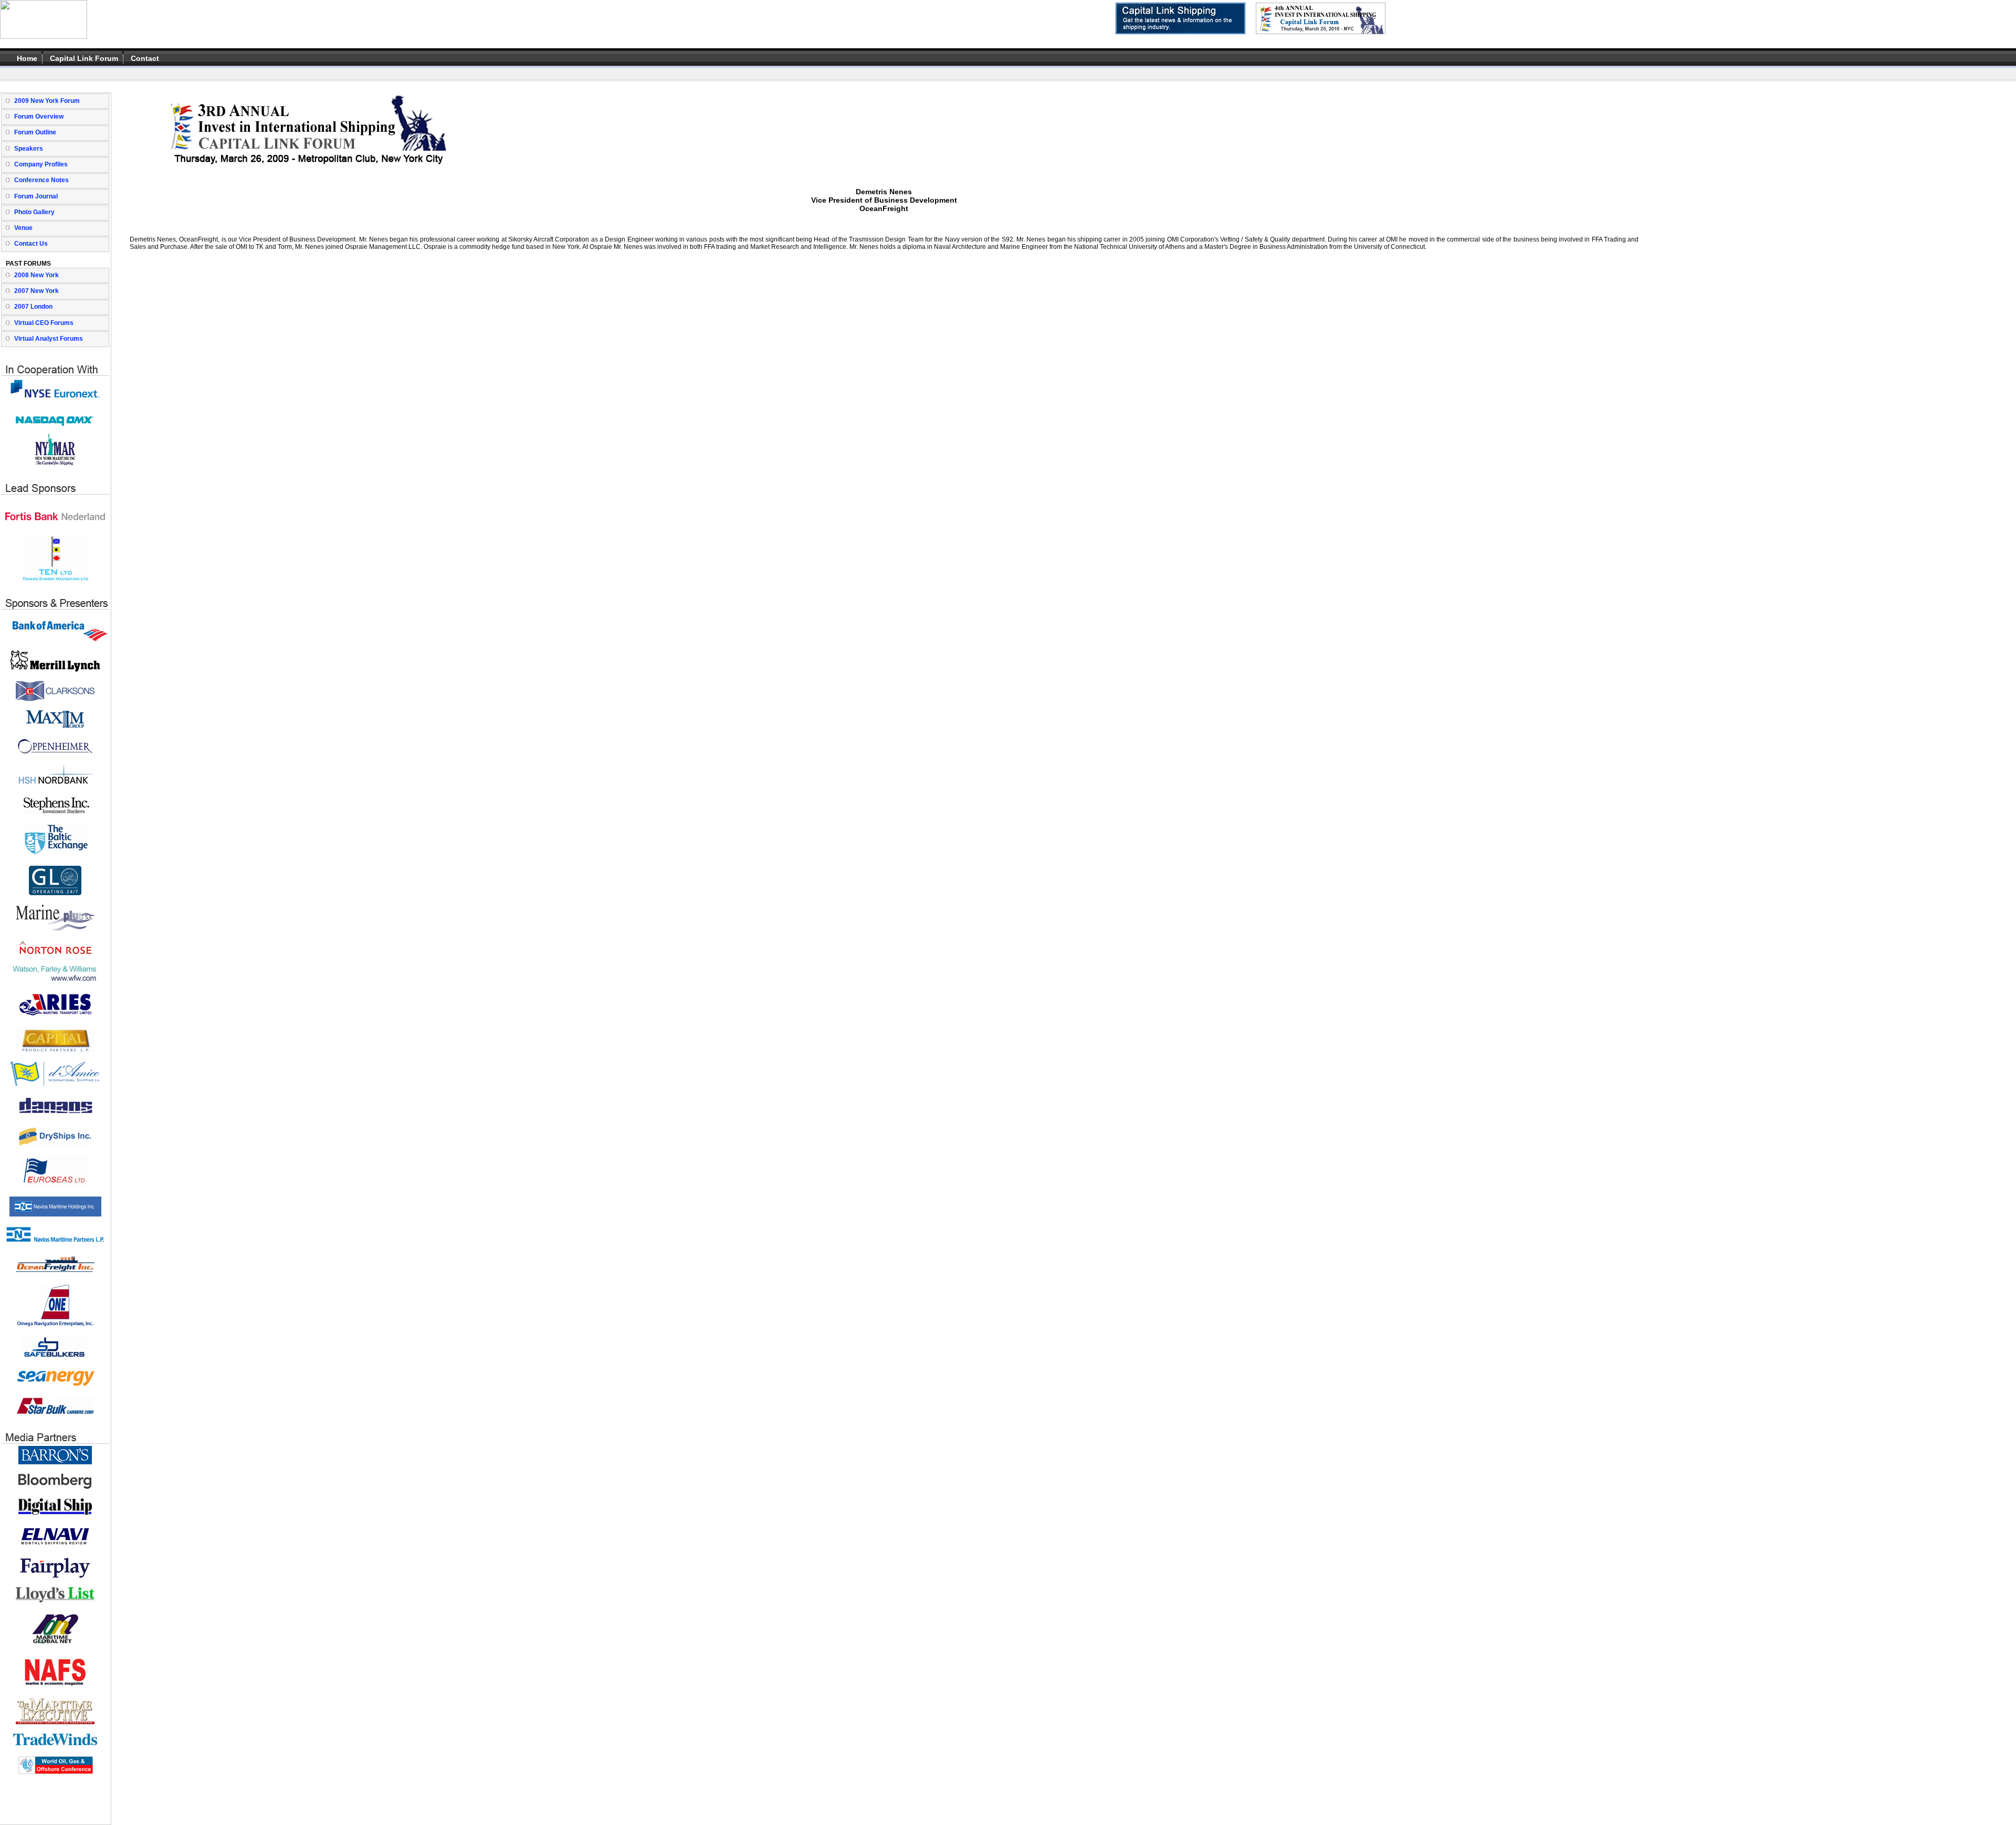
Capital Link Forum (84, 58)
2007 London (33, 307)
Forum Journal (36, 196)
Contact (145, 58)
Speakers (29, 149)
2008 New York (36, 275)
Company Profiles (41, 164)
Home (27, 58)
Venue (23, 228)
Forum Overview (39, 117)
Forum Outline (35, 132)
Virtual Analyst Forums (49, 339)
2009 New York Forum (47, 101)
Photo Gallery (34, 212)
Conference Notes (41, 180)
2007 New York (36, 291)
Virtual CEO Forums (44, 323)
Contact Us (31, 244)
